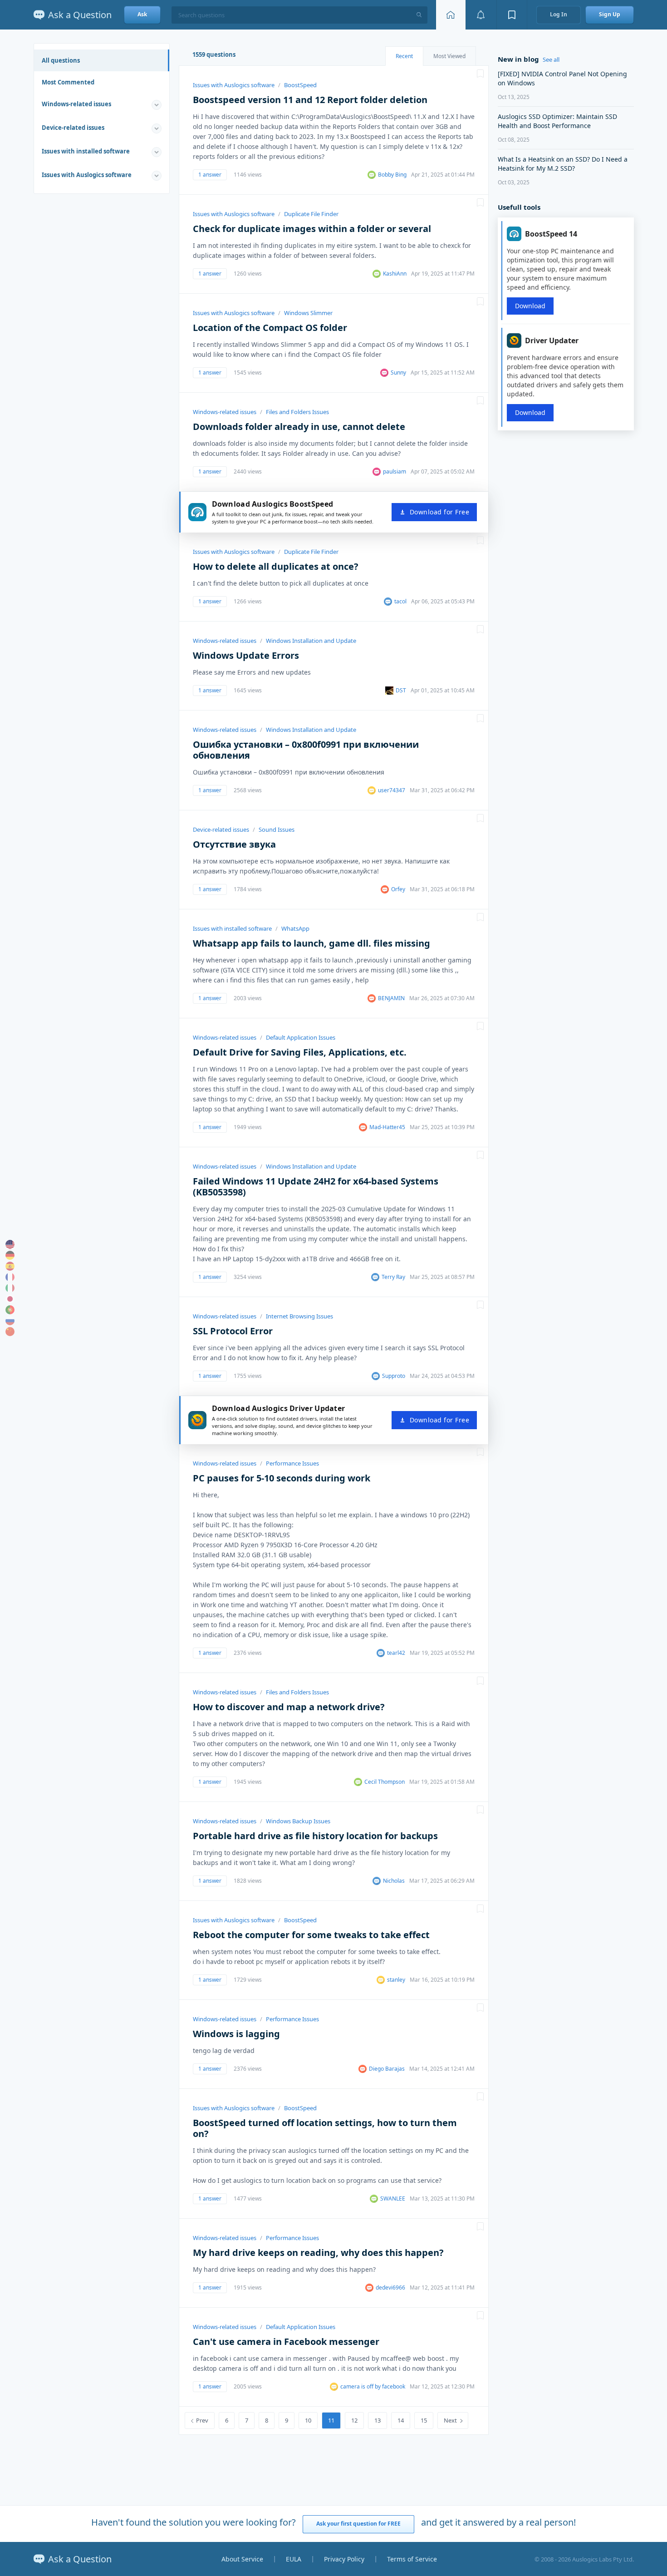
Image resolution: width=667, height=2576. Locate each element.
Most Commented (68, 82)
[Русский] (10, 1321)
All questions (61, 60)
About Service (242, 2559)
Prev (202, 2420)
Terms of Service (412, 2559)
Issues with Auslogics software (87, 175)
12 (354, 2420)
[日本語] (10, 1299)
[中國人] (10, 1332)
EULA (294, 2559)
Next (450, 2420)
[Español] (10, 1266)
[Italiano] (10, 1288)
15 (424, 2420)
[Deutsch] (10, 1255)
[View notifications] (481, 15)
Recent (404, 56)
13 (378, 2420)
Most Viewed (449, 56)
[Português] (10, 1310)
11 (331, 2420)
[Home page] (451, 15)
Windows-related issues (76, 104)
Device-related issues (73, 128)
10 (308, 2420)
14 (401, 2420)
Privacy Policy (344, 2559)
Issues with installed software (86, 151)
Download (530, 306)
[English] (10, 1244)
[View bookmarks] (512, 15)
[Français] (10, 1277)
